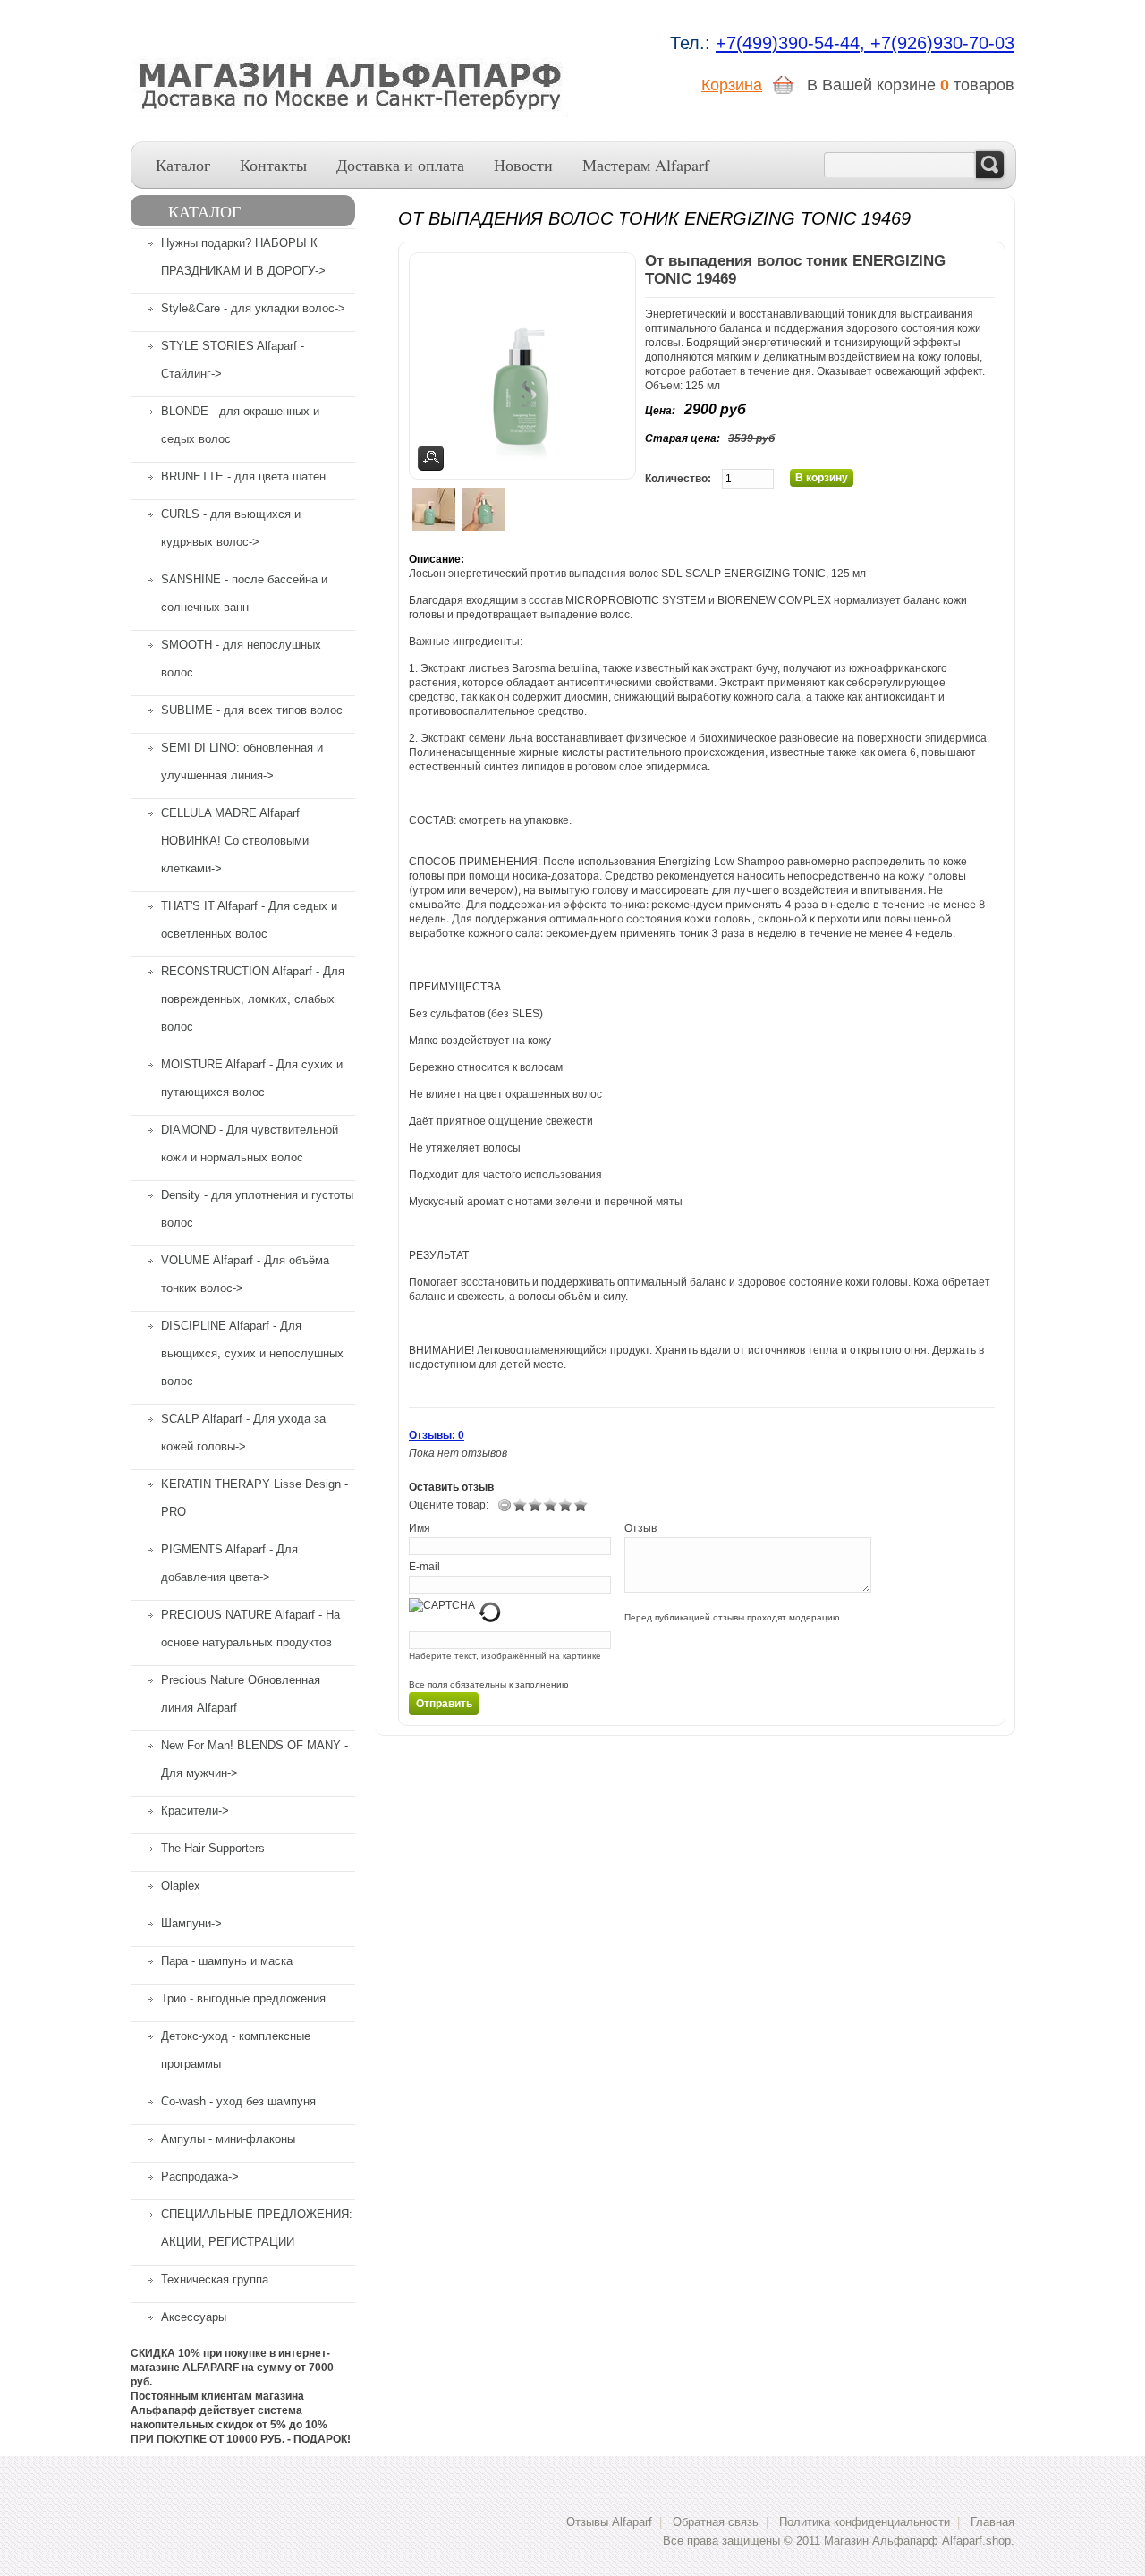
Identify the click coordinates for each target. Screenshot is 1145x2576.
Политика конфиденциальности (865, 2522)
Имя (420, 1528)
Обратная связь (716, 2522)
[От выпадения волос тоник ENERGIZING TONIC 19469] (434, 509)
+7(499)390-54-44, (793, 43)
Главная (992, 2522)
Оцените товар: (449, 1505)
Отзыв (640, 1528)
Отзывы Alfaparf (609, 2522)
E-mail (424, 1567)
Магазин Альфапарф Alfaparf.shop (917, 2541)
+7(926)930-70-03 (942, 43)
